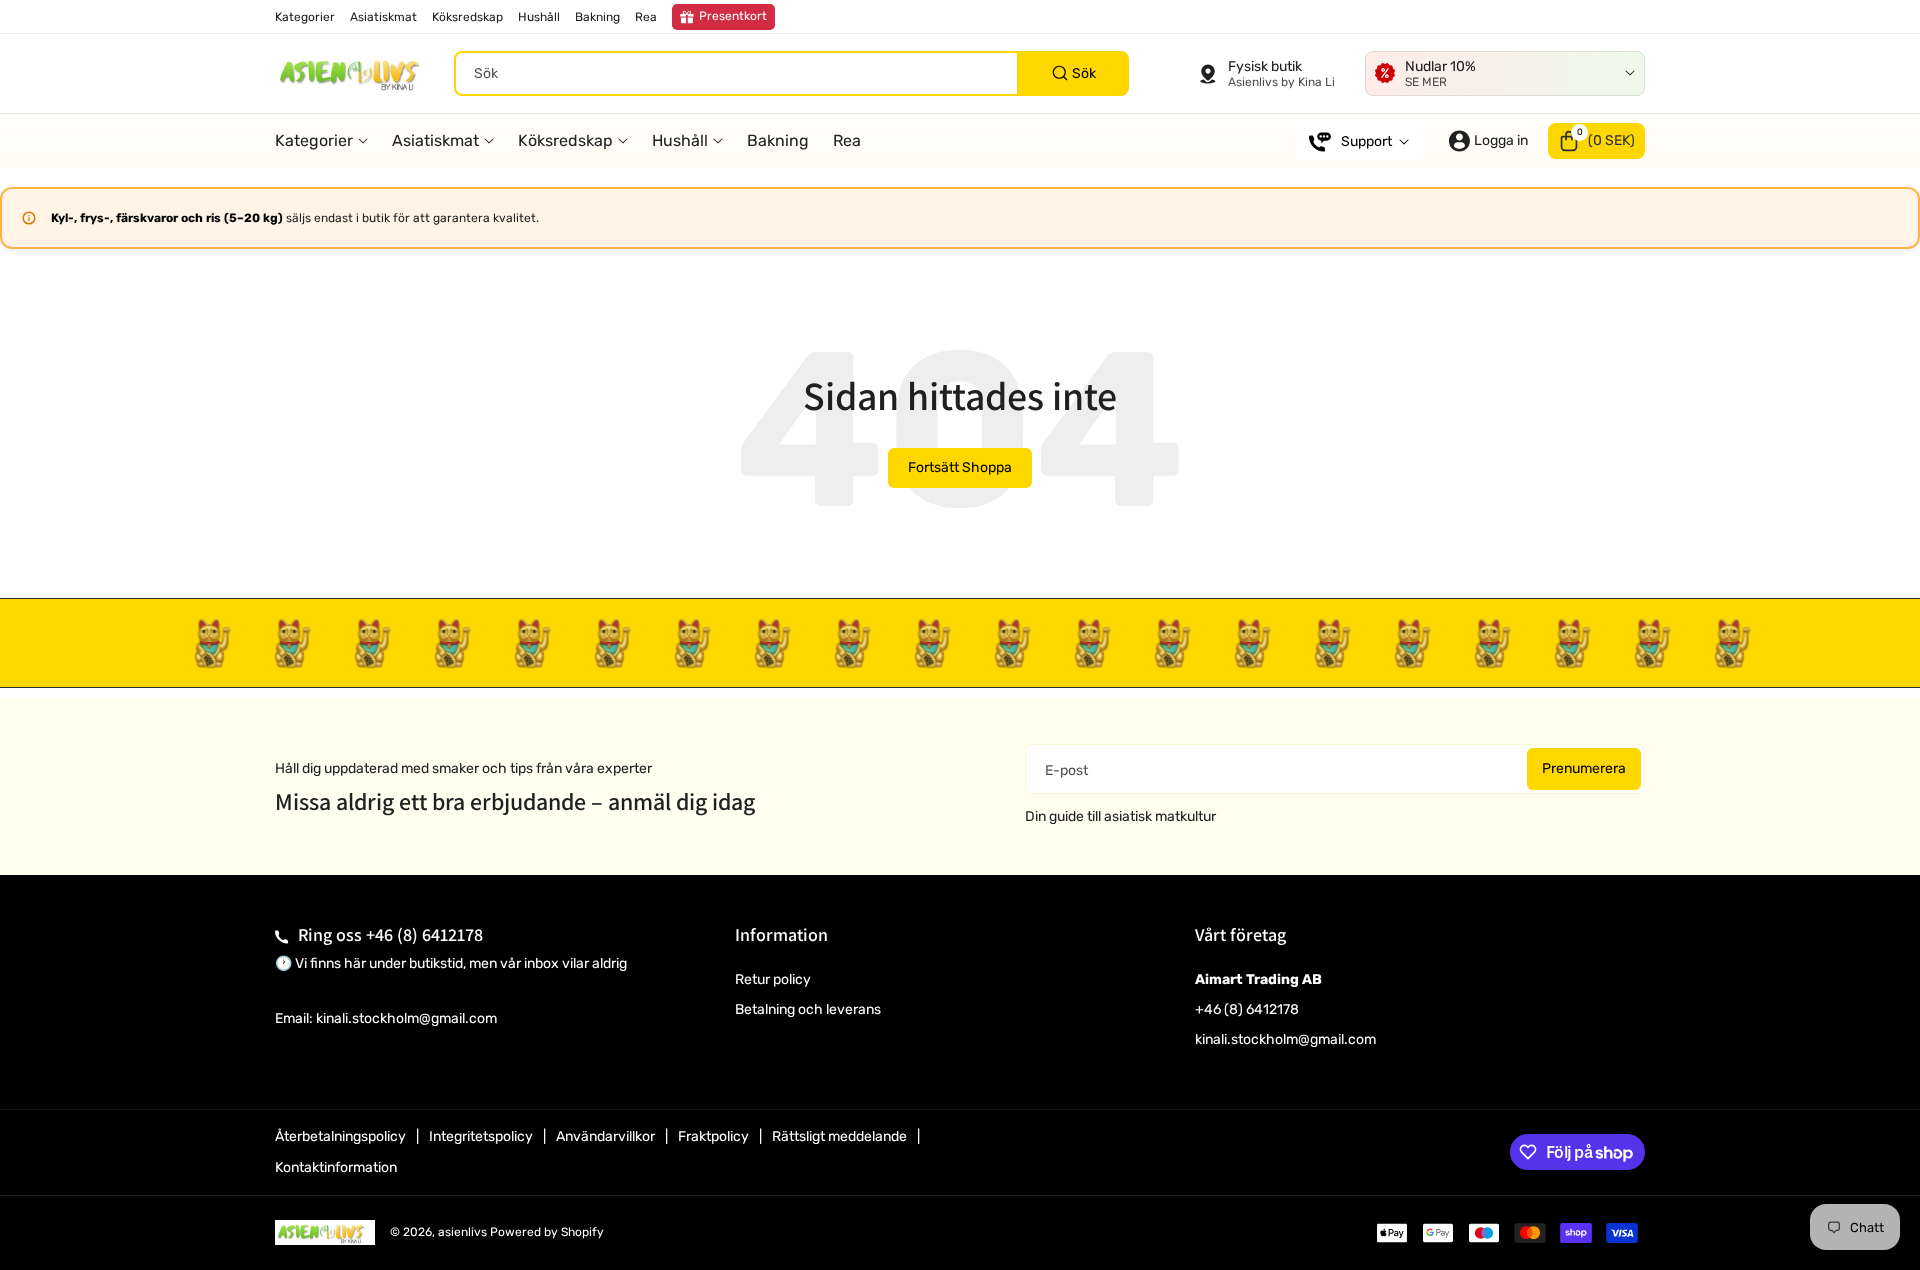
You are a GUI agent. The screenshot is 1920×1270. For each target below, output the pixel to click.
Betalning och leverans (808, 1009)
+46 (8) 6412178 (424, 934)
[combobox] (791, 73)
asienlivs (462, 1232)
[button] (1596, 141)
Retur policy (773, 979)
